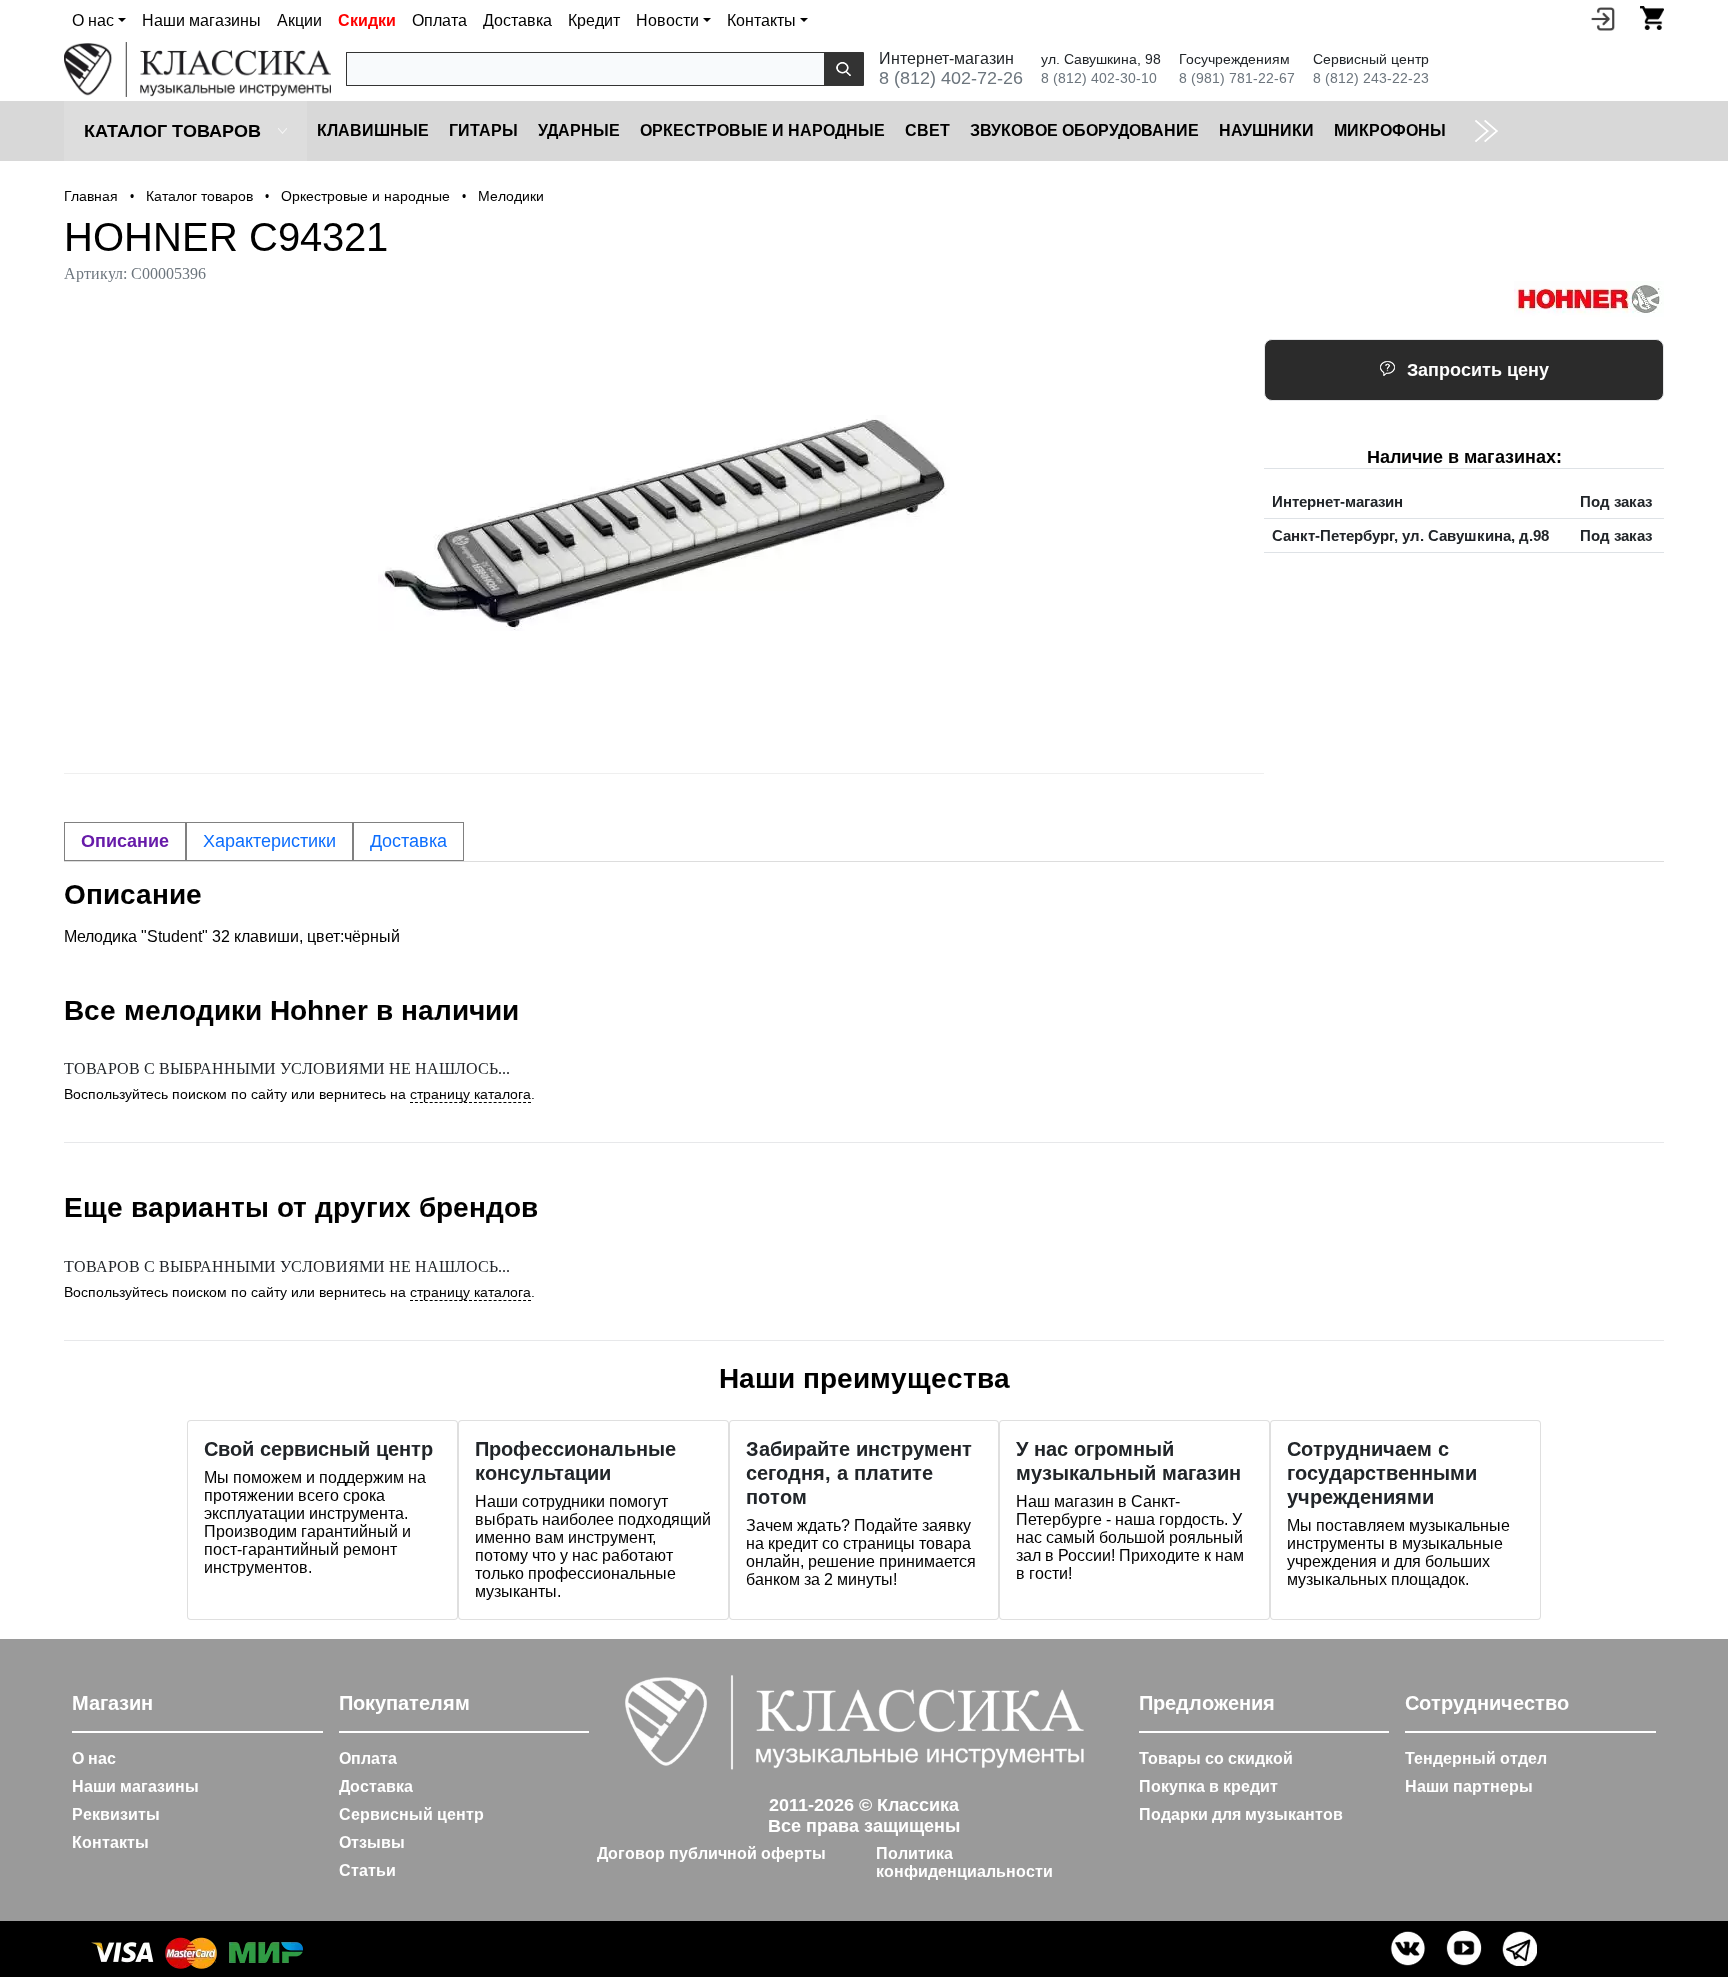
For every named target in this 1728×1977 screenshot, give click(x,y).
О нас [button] (93, 20)
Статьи (367, 1870)
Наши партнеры (1469, 1786)
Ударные (579, 130)
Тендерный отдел (1476, 1758)
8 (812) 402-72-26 (951, 78)
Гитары (483, 130)
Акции (299, 20)
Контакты (110, 1842)
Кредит (594, 20)
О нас (94, 1758)
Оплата (439, 20)
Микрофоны (1390, 130)
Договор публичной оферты (711, 1853)
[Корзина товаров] (1652, 18)
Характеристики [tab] (269, 841)
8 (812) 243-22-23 (1371, 78)
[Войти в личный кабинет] (1603, 18)
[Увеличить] (664, 523)
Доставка (517, 20)
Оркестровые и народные (762, 130)
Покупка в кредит (1208, 1786)
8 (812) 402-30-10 (1099, 78)
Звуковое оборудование (1084, 130)
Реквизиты (116, 1814)
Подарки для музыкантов (1241, 1814)
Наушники (1266, 130)
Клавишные (373, 130)
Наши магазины (201, 20)
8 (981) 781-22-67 (1237, 78)
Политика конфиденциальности (964, 1862)
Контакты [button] (761, 20)
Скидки (367, 20)
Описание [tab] (125, 841)
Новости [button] (667, 20)
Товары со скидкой (1216, 1758)
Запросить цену (1478, 370)
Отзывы (372, 1842)
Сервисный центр (411, 1814)
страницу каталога (470, 1094)
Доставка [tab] (408, 841)
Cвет (927, 130)
